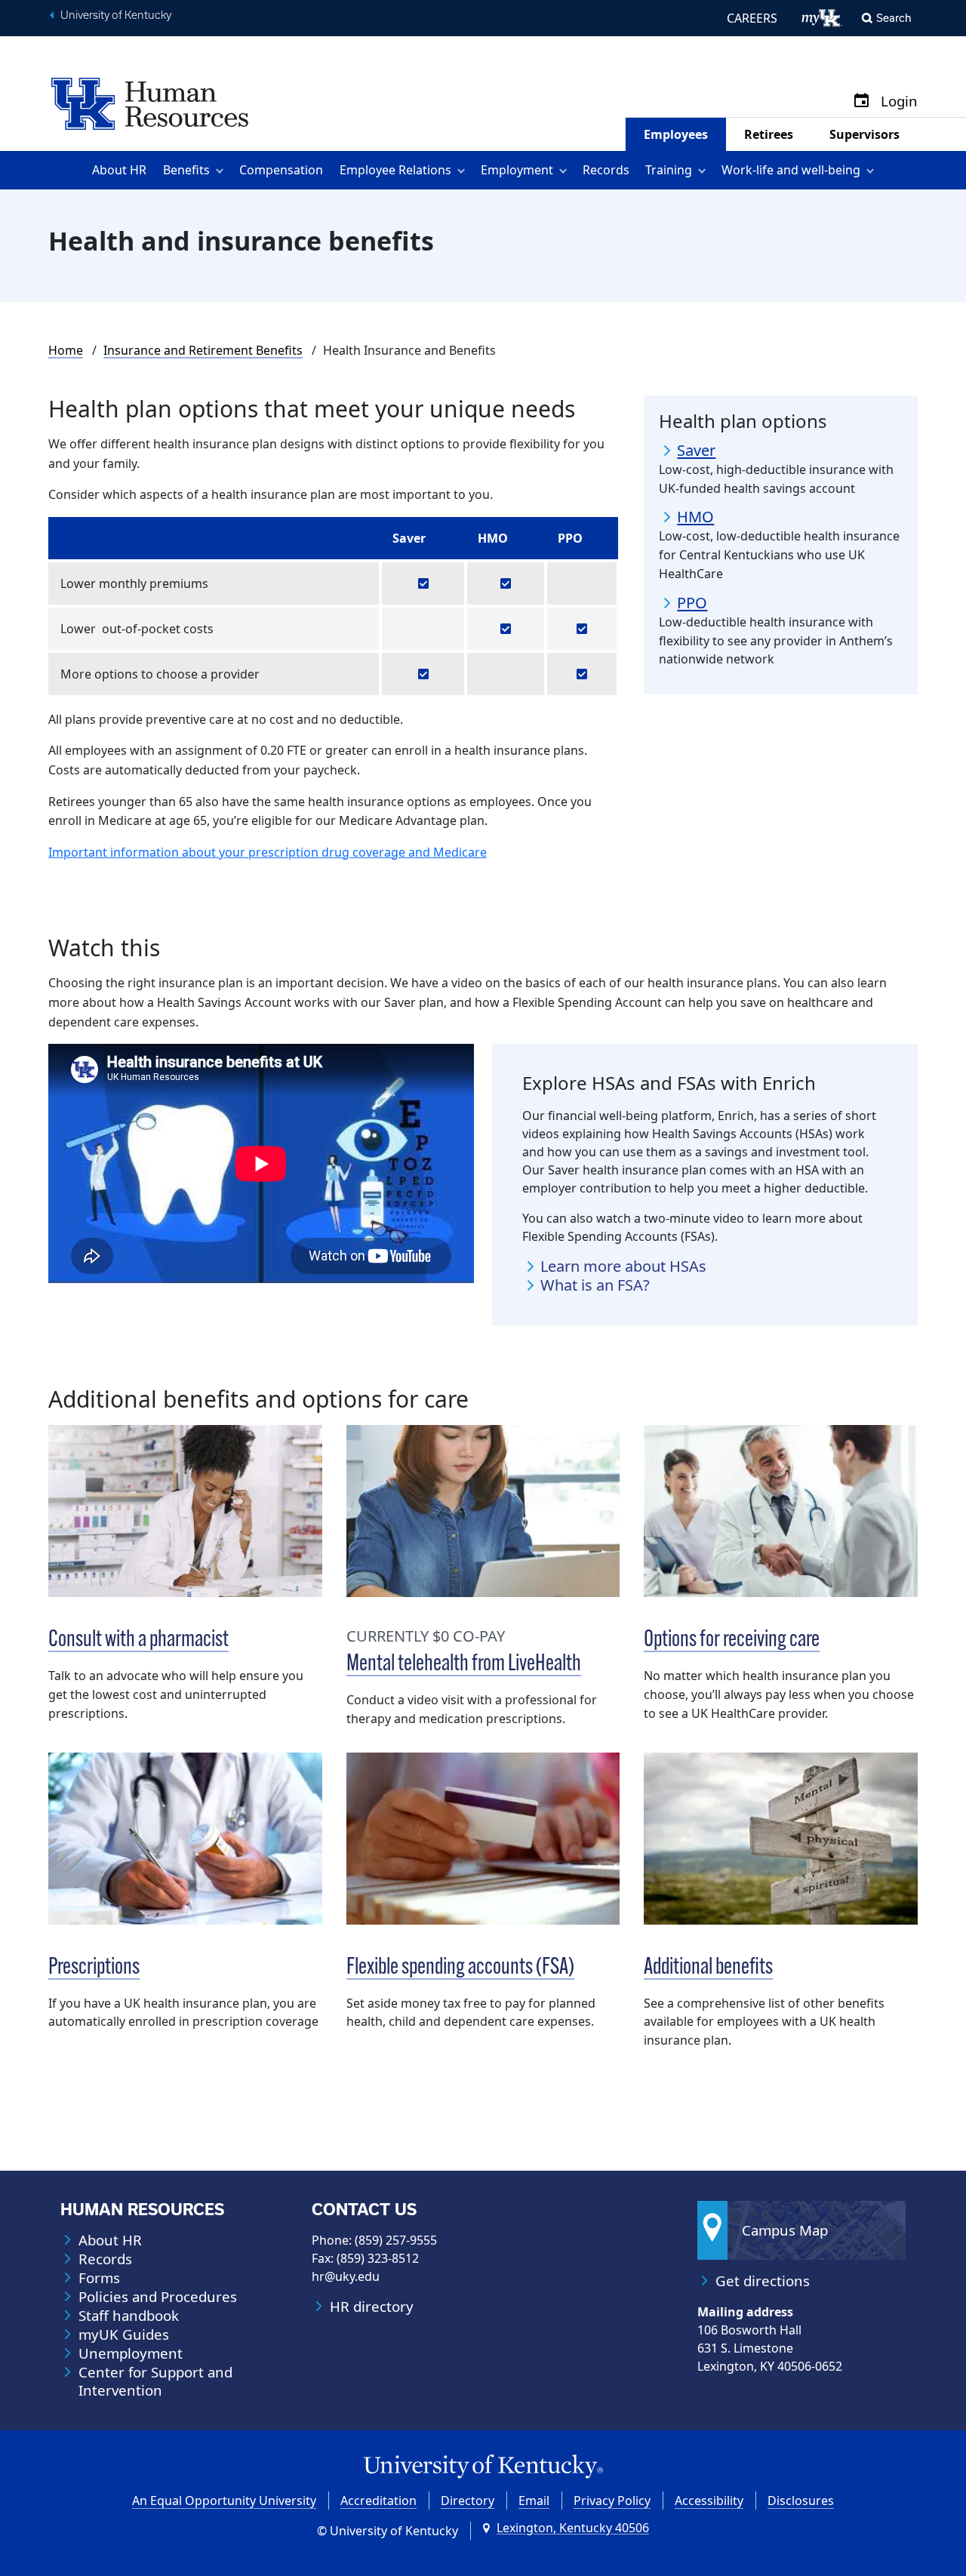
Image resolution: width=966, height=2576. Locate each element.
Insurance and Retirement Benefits (203, 350)
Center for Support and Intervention (155, 2381)
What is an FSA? (595, 1285)
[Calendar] (861, 102)
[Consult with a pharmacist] (185, 1511)
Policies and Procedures (158, 2297)
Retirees (769, 134)
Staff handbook (129, 2316)
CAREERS (752, 18)
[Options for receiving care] (781, 1511)
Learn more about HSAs (623, 1266)
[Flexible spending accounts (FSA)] (483, 1839)
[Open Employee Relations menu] (464, 170)
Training (669, 170)
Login (899, 102)
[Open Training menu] (705, 170)
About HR (119, 170)
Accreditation (378, 2501)
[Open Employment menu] (566, 170)
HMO (695, 517)
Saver (696, 451)
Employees (676, 134)
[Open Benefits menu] (222, 170)
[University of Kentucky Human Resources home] (150, 103)
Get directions (763, 2281)
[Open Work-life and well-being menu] (873, 170)
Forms (99, 2278)
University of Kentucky (116, 15)
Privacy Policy (612, 2501)
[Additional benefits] (781, 1839)
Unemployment (131, 2353)
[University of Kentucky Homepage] (483, 2467)
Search (894, 18)
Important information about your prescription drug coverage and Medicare (268, 852)
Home (66, 350)
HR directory (372, 2307)
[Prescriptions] (185, 1839)
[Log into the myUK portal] (822, 18)
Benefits (186, 170)
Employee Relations (395, 170)
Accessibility (709, 2501)
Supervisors (864, 134)
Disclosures (801, 2501)
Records (606, 170)
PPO (692, 603)
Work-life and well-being (791, 170)
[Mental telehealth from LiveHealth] (483, 1511)
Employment (517, 170)
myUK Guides (124, 2334)
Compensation (281, 170)
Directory (468, 2501)
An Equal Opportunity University (224, 2501)
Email (534, 2501)
